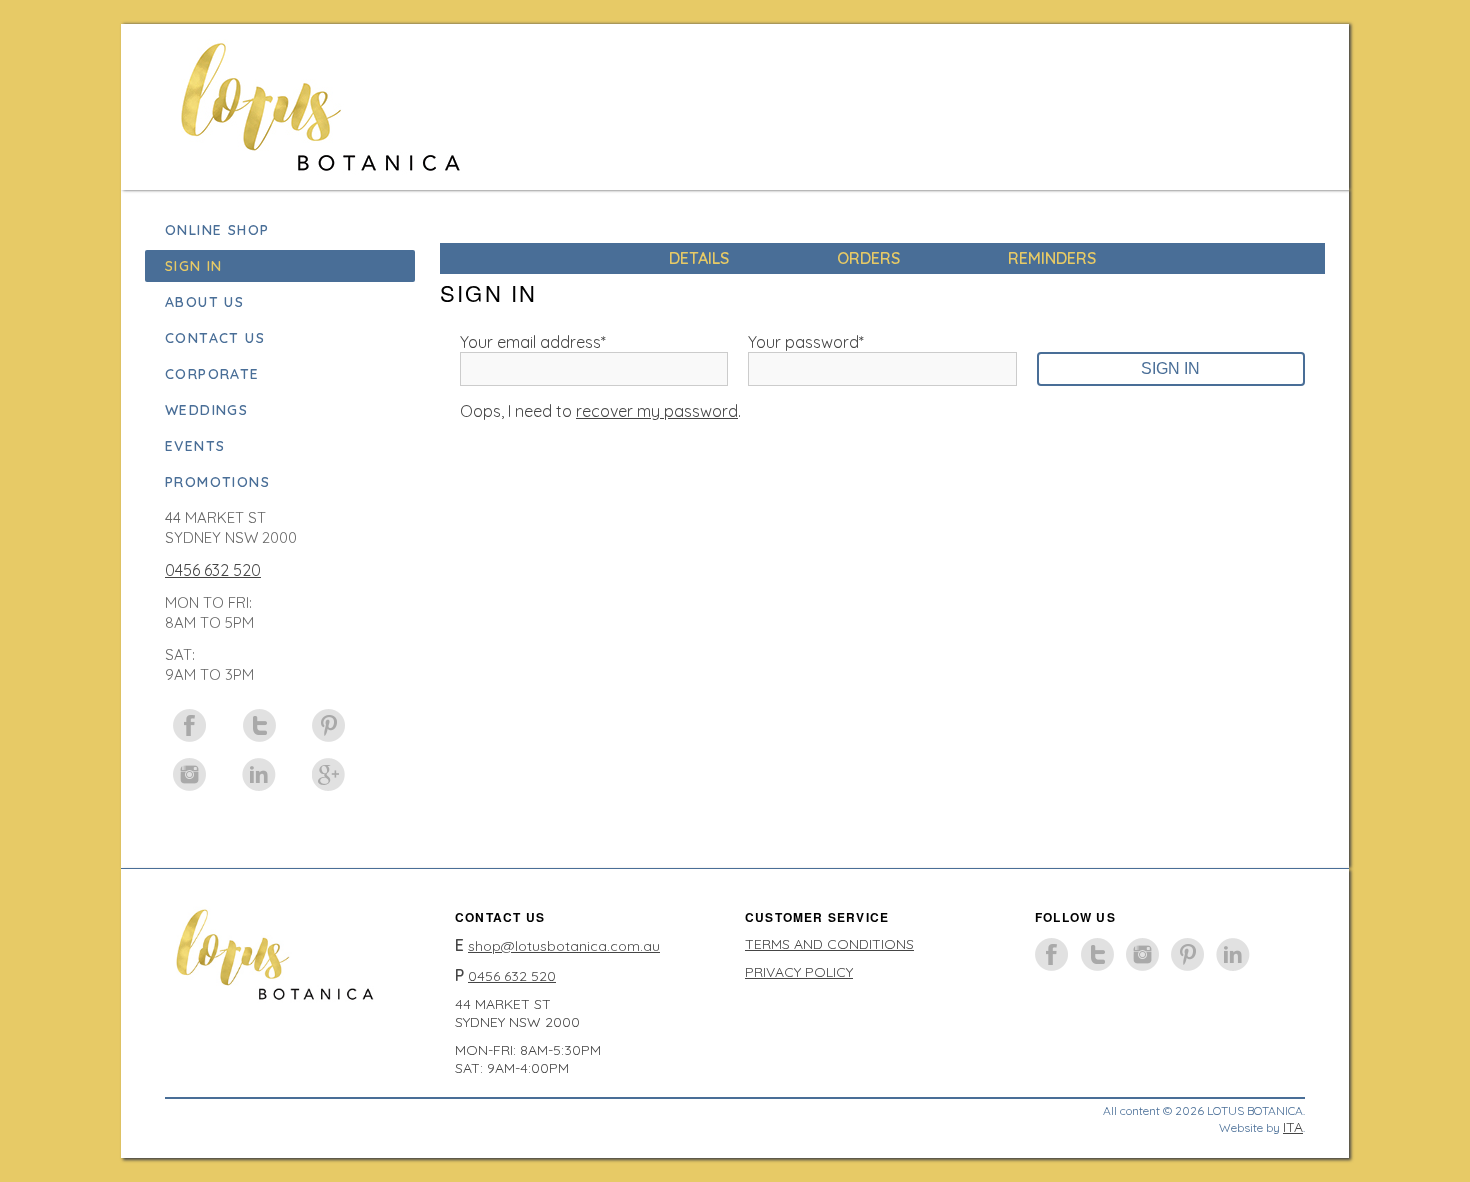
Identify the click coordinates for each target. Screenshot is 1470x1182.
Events (195, 446)
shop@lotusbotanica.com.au (564, 946)
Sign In (194, 266)
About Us (204, 302)
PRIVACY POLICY (799, 972)
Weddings (206, 410)
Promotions (217, 482)
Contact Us (215, 338)
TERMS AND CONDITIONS (829, 944)
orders (868, 258)
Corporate (212, 374)
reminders (1052, 258)
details (699, 258)
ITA (1293, 1127)
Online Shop (217, 230)
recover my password (657, 411)
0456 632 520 (213, 570)
